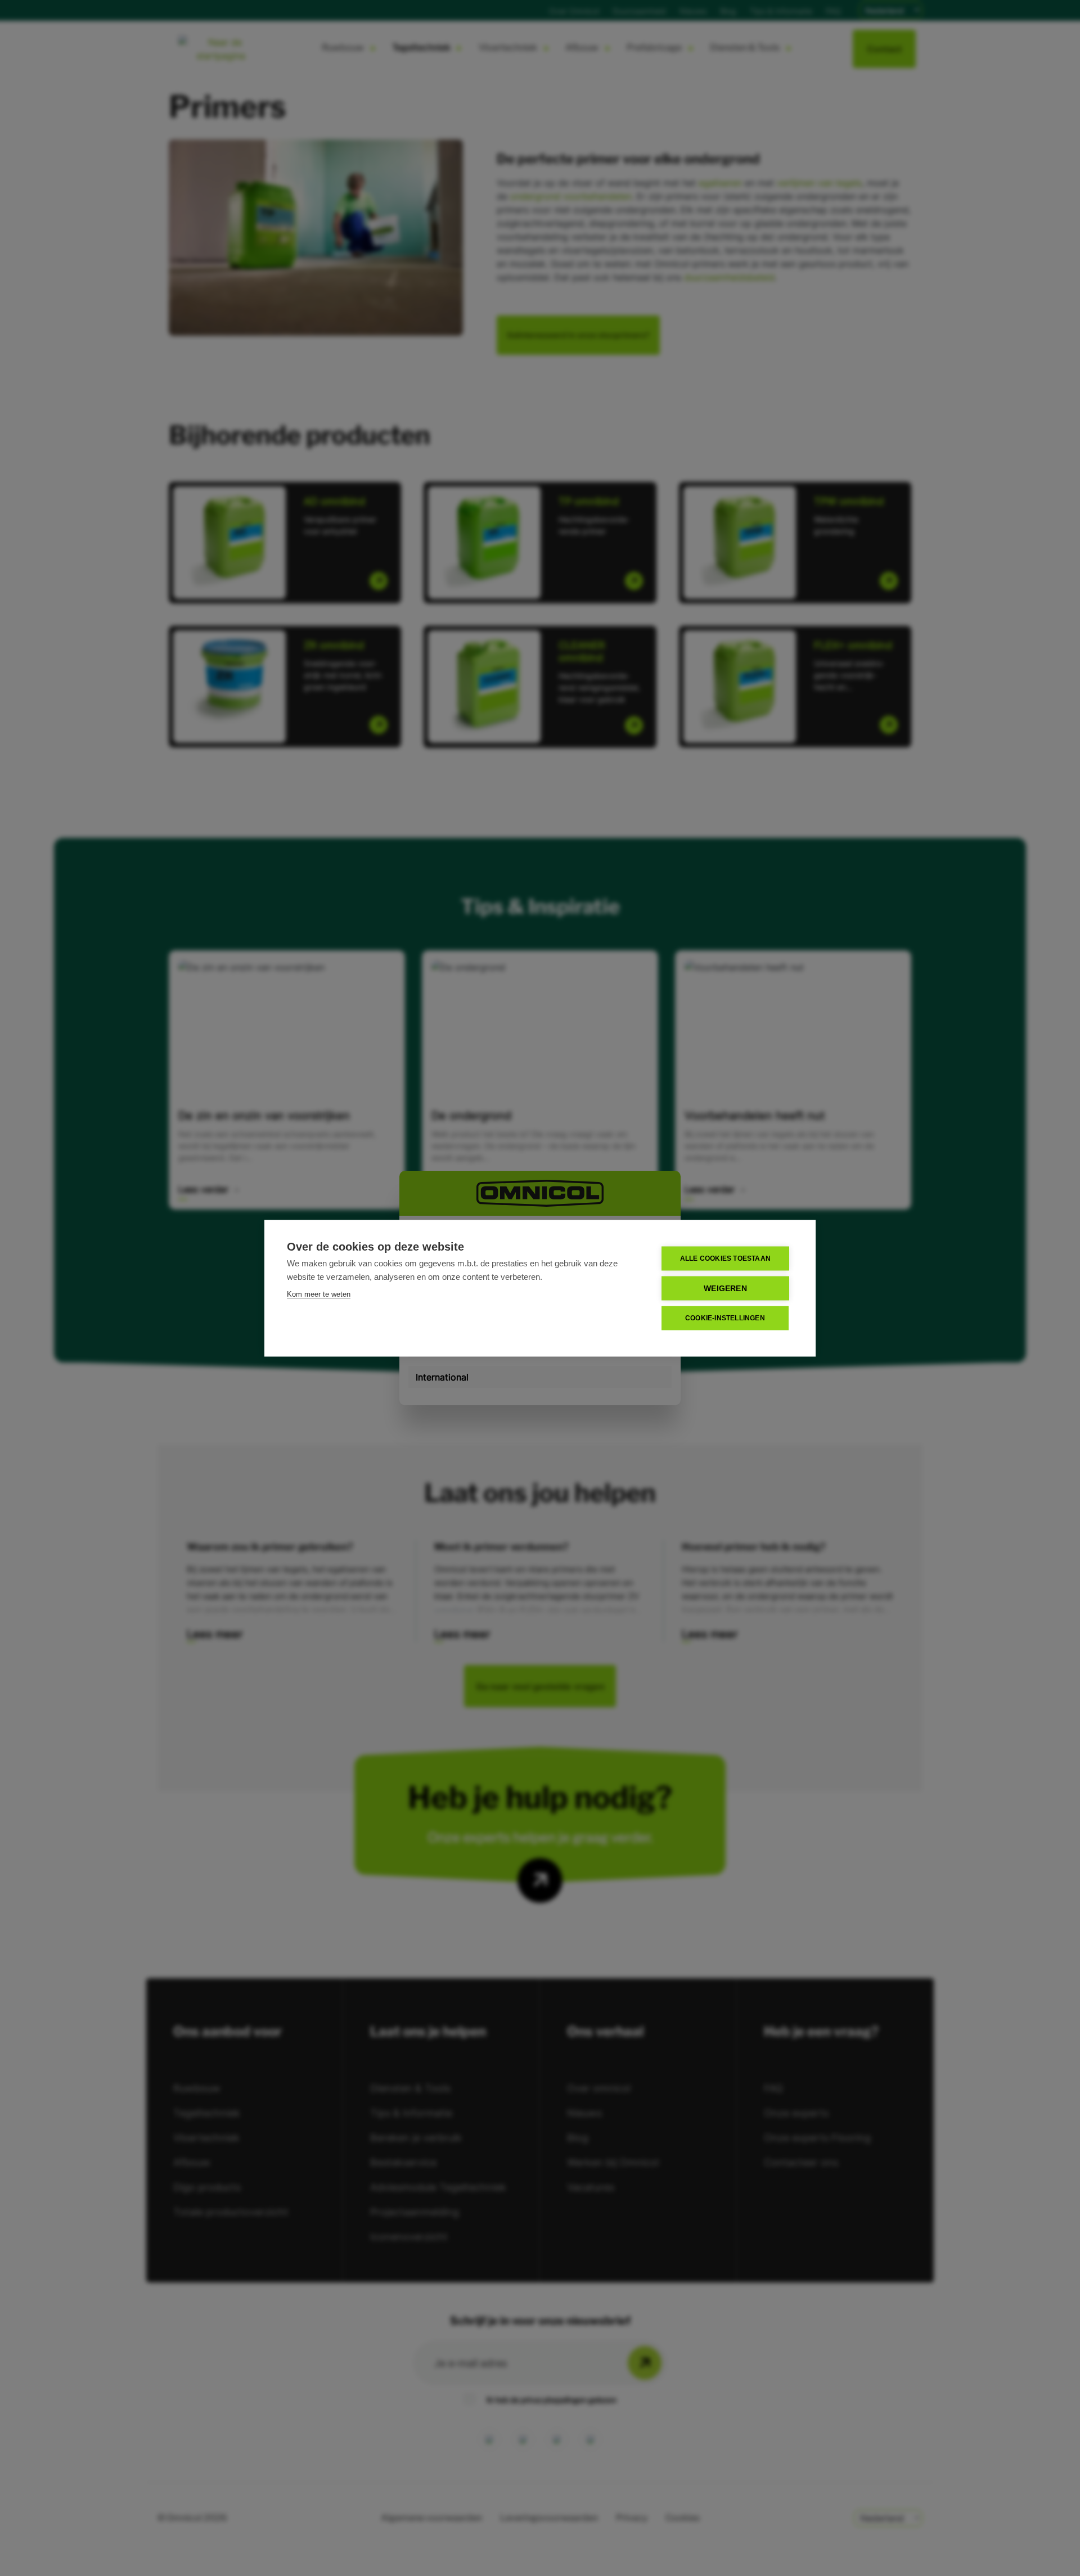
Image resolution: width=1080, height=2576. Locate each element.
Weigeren (725, 1288)
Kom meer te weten (319, 1294)
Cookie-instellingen (725, 1318)
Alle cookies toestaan (725, 1258)
